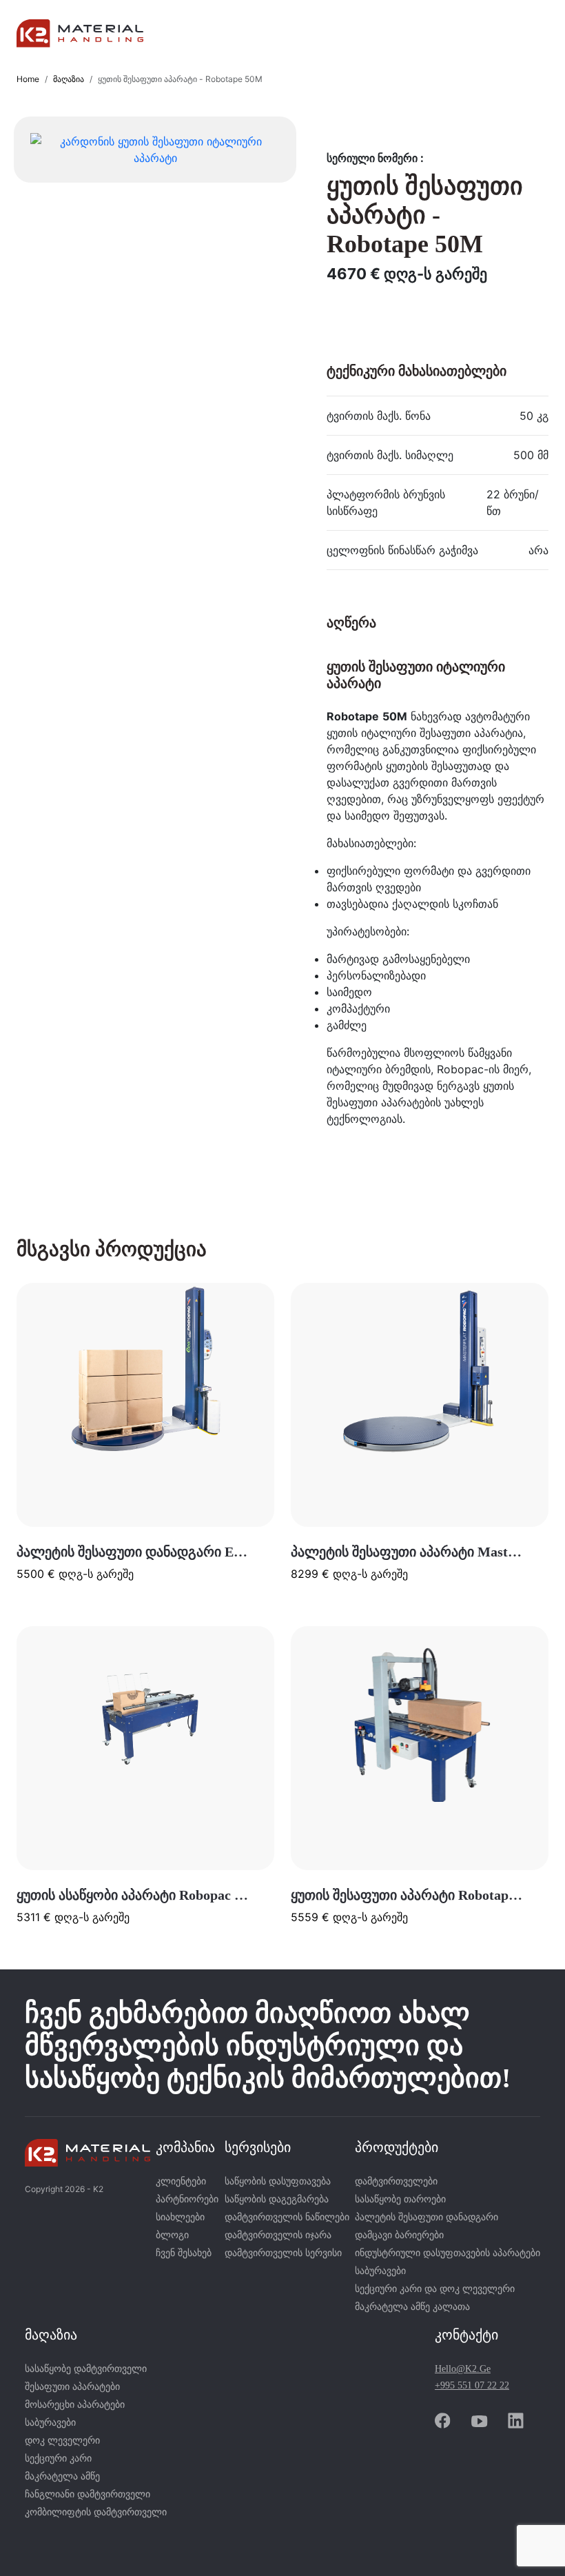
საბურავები (380, 2271)
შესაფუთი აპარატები (72, 2387)
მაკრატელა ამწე (62, 2476)
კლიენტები (181, 2181)
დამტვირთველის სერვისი (283, 2253)
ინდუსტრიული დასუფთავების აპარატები (448, 2253)
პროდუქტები (397, 2147)
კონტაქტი (466, 2335)
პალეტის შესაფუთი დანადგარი (427, 2217)
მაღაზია (69, 79)
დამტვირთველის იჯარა (278, 2235)
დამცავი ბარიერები (399, 2235)
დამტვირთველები (396, 2181)
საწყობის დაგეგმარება (277, 2199)
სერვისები (258, 2147)
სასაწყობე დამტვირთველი (86, 2369)
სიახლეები (180, 2217)
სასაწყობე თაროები (400, 2199)
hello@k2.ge (463, 2369)
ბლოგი (172, 2235)
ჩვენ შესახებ (184, 2253)
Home (28, 79)
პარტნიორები (187, 2199)
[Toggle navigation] (529, 34)
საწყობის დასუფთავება (278, 2181)
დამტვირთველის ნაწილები (287, 2217)
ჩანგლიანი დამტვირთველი (88, 2494)
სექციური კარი (58, 2458)
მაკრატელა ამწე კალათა (412, 2307)
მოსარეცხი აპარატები (75, 2405)
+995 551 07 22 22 (472, 2385)
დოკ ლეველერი (62, 2441)
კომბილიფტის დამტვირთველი (96, 2512)
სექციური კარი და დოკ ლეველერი (435, 2289)
